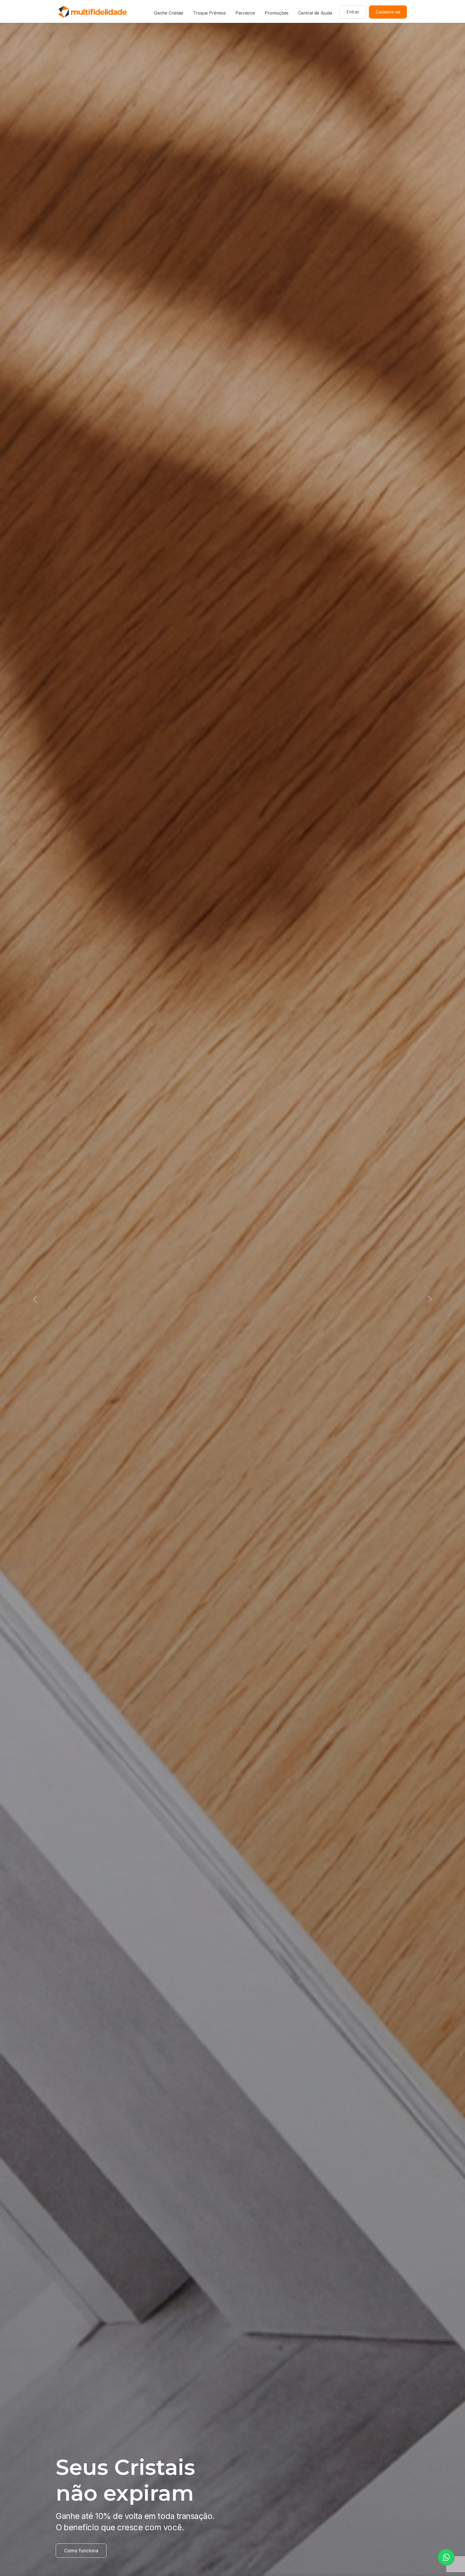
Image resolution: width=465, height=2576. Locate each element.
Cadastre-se (388, 12)
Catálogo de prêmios (87, 2551)
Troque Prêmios (209, 13)
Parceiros (245, 13)
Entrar (353, 12)
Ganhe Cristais (169, 13)
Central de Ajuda (315, 13)
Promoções (277, 13)
